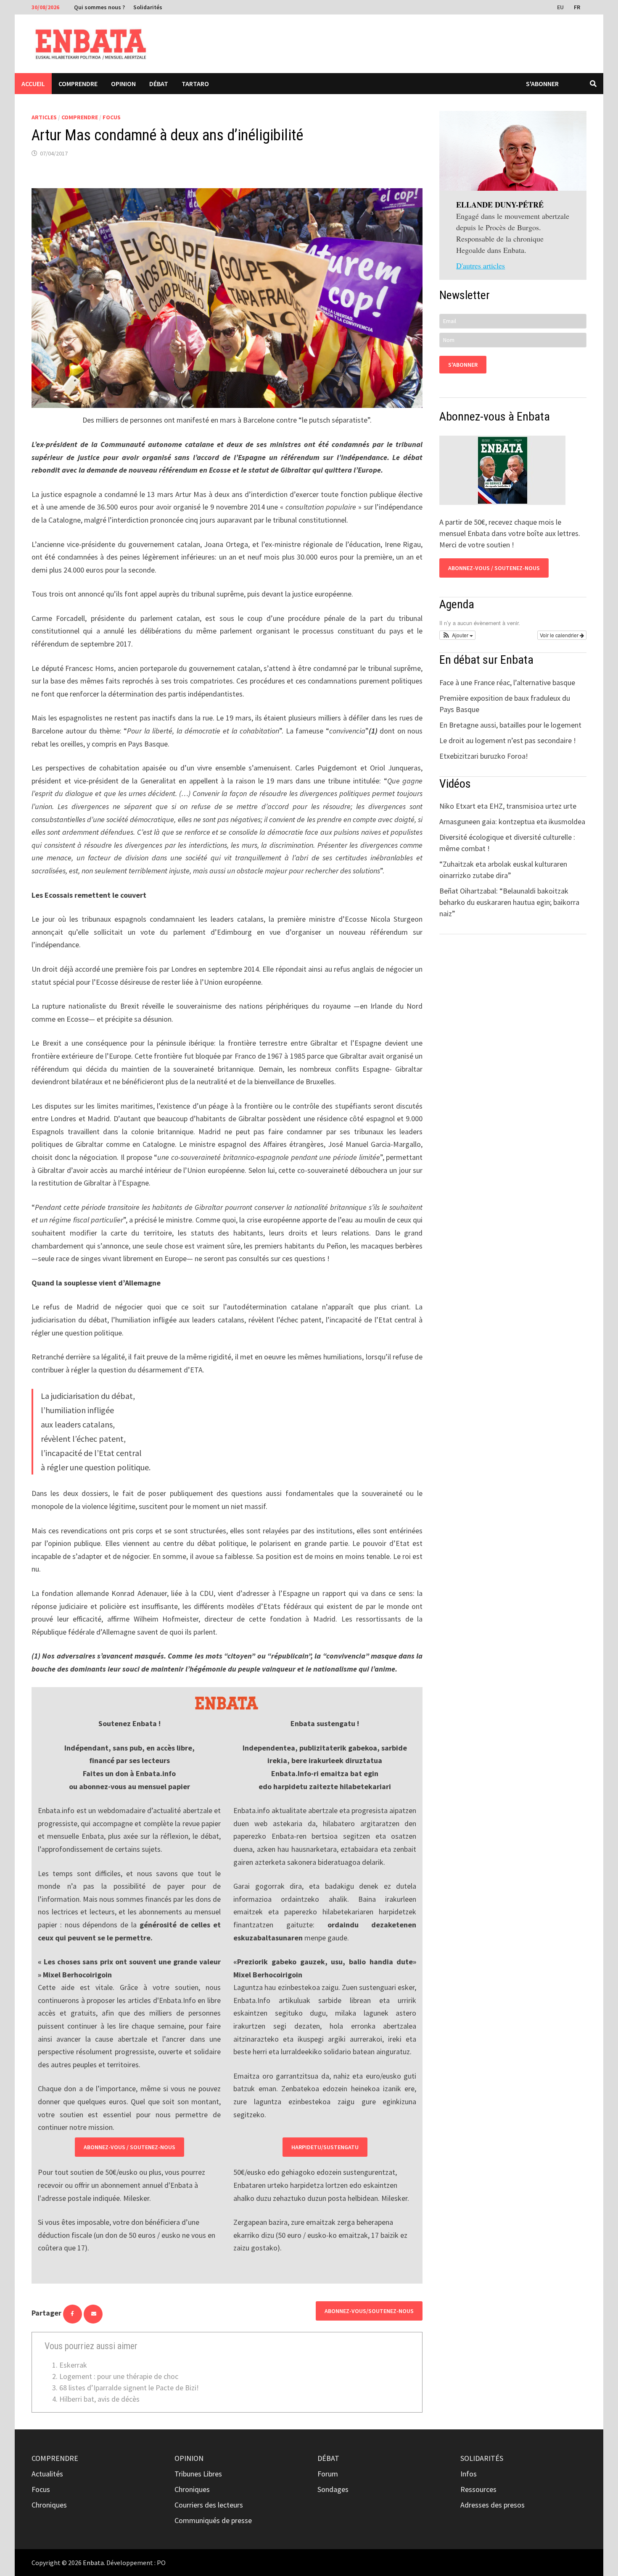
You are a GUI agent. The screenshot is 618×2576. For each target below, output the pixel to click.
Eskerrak (73, 2365)
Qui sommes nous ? (99, 7)
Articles (44, 117)
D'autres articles (481, 265)
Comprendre (78, 84)
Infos (469, 2474)
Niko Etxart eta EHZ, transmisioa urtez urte (508, 806)
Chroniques (49, 2505)
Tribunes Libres (198, 2474)
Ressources (478, 2489)
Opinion (123, 84)
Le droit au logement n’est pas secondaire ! (508, 740)
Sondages (333, 2489)
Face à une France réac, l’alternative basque (507, 682)
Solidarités (148, 7)
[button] (457, 635)
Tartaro (195, 84)
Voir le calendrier (560, 635)
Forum (328, 2474)
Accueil (33, 84)
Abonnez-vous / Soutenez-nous (129, 2147)
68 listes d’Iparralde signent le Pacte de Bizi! (129, 2388)
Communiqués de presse (213, 2520)
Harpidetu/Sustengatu (325, 2147)
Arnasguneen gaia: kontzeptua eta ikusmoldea (512, 821)
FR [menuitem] (577, 7)
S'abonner (542, 84)
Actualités (47, 2474)
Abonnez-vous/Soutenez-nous (369, 2311)
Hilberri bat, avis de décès (99, 2399)
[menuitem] (561, 7)
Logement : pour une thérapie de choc (119, 2376)
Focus (112, 117)
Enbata (93, 2563)
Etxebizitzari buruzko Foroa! (484, 756)
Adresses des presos (493, 2505)
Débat (159, 84)
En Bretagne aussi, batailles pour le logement (510, 725)
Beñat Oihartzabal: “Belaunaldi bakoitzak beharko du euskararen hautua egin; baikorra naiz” (509, 902)
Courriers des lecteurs (209, 2505)
